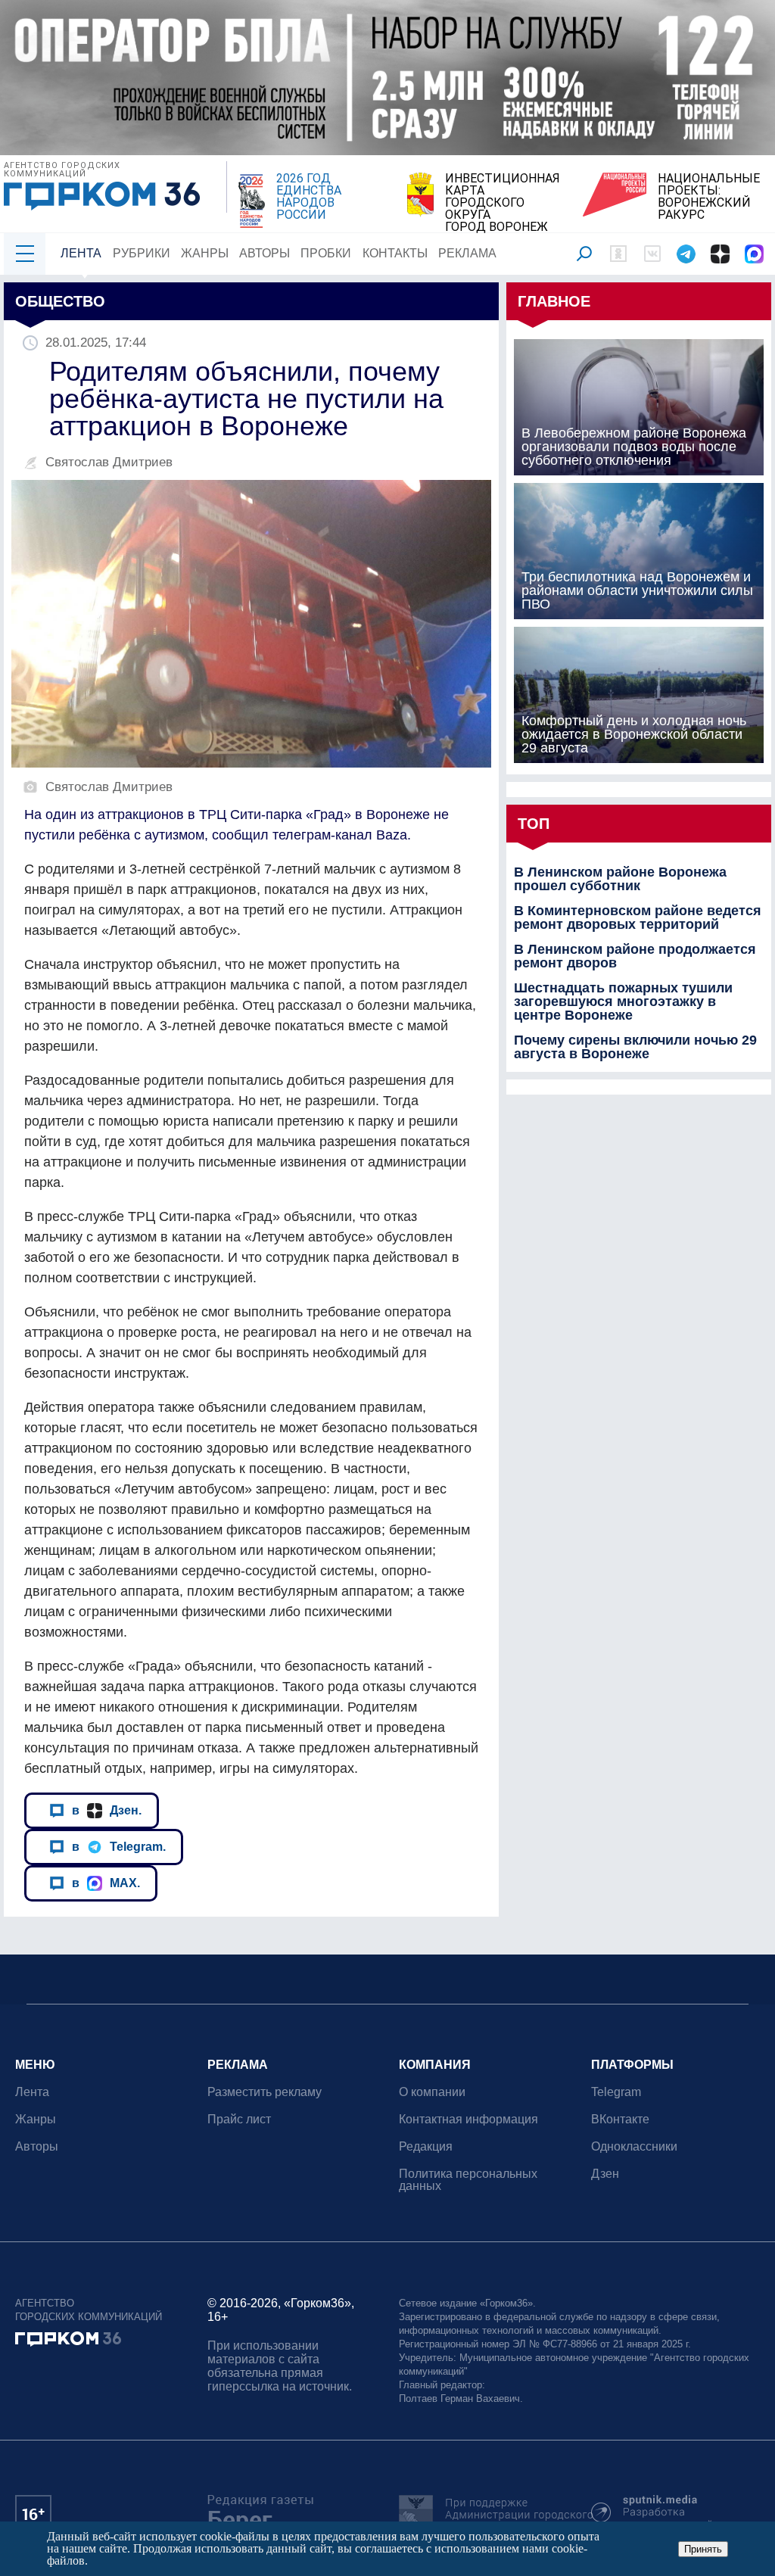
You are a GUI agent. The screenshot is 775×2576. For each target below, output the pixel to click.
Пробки (326, 253)
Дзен (605, 2174)
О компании (432, 2092)
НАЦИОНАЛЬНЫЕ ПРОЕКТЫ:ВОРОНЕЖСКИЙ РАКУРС (709, 197)
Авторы (265, 253)
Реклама (467, 253)
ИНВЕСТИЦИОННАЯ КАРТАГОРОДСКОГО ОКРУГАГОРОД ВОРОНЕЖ (503, 203)
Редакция (426, 2146)
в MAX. (106, 1883)
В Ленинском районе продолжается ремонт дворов (635, 956)
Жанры (205, 253)
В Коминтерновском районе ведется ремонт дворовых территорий (638, 917)
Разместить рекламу (265, 2092)
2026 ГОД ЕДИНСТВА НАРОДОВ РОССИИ (309, 197)
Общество (60, 301)
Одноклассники (634, 2146)
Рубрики (142, 253)
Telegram (616, 2092)
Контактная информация (468, 2119)
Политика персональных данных (468, 2180)
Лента (81, 253)
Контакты (395, 253)
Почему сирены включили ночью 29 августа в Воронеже (635, 1047)
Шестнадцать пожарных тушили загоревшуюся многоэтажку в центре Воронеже (623, 1001)
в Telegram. (119, 1846)
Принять (703, 2549)
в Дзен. (107, 1810)
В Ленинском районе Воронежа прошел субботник (620, 879)
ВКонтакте (620, 2119)
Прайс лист (239, 2119)
